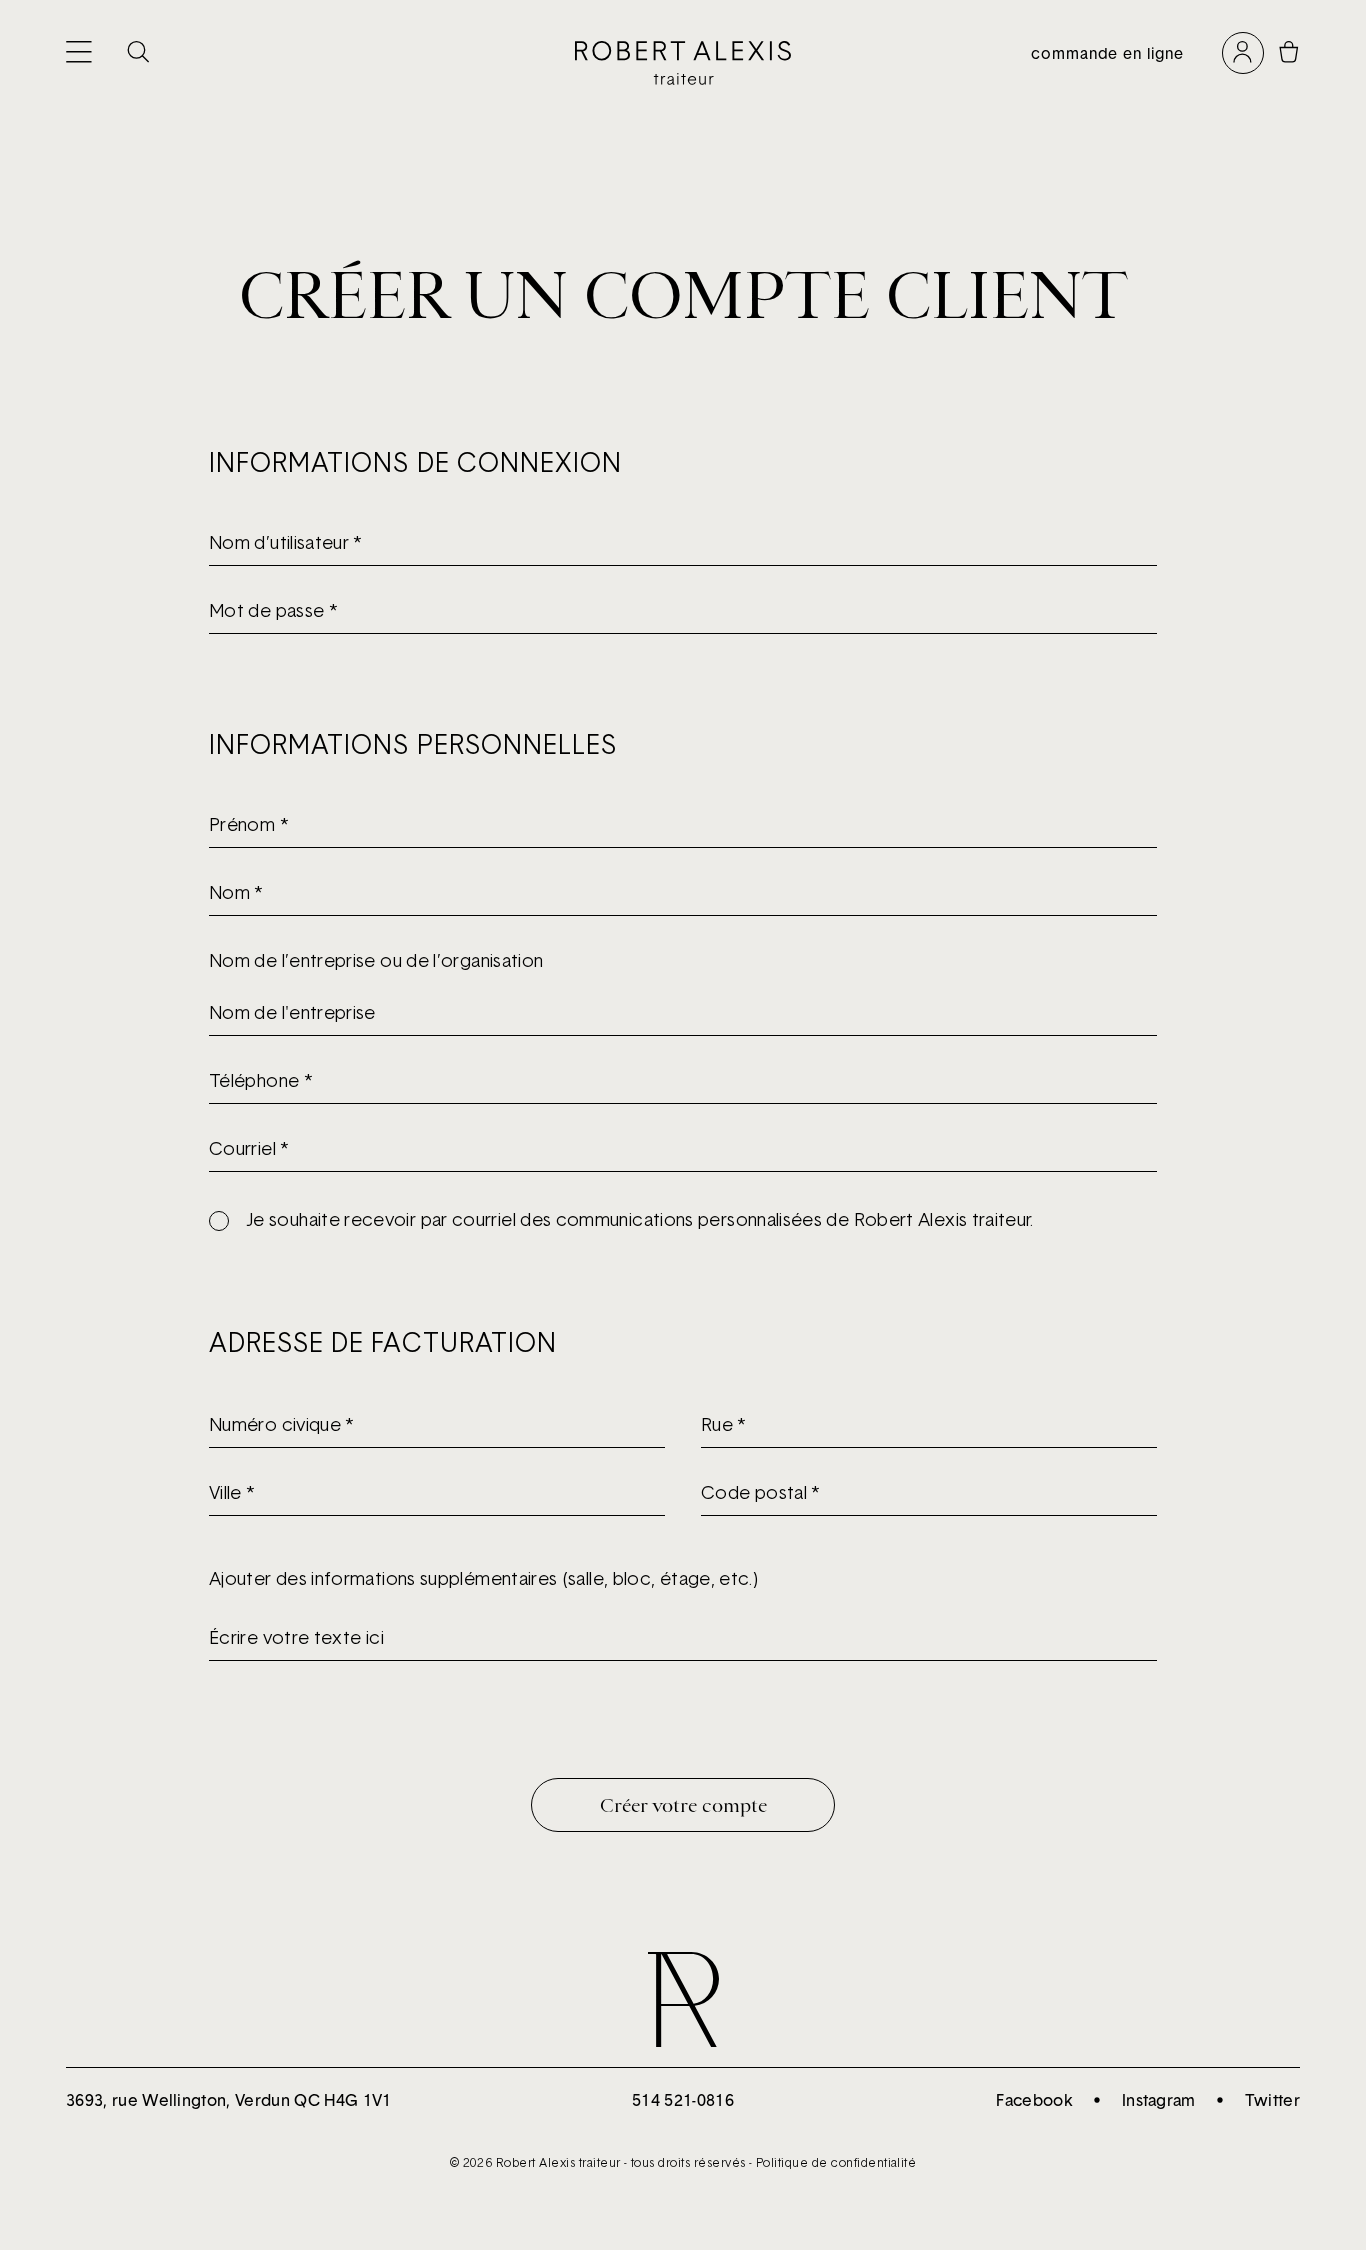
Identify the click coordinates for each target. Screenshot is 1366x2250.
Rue (723, 1424)
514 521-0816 (683, 2100)
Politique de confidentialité (836, 2162)
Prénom (248, 824)
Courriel (249, 1148)
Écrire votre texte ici (296, 1637)
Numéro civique (281, 1424)
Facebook (1034, 2100)
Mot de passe (273, 610)
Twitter (1272, 2100)
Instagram (1159, 2100)
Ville (232, 1492)
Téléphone (260, 1080)
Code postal (760, 1492)
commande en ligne (1107, 53)
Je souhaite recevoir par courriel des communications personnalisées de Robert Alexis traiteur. (640, 1219)
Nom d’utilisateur (285, 542)
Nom (236, 892)
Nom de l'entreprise (292, 1012)
